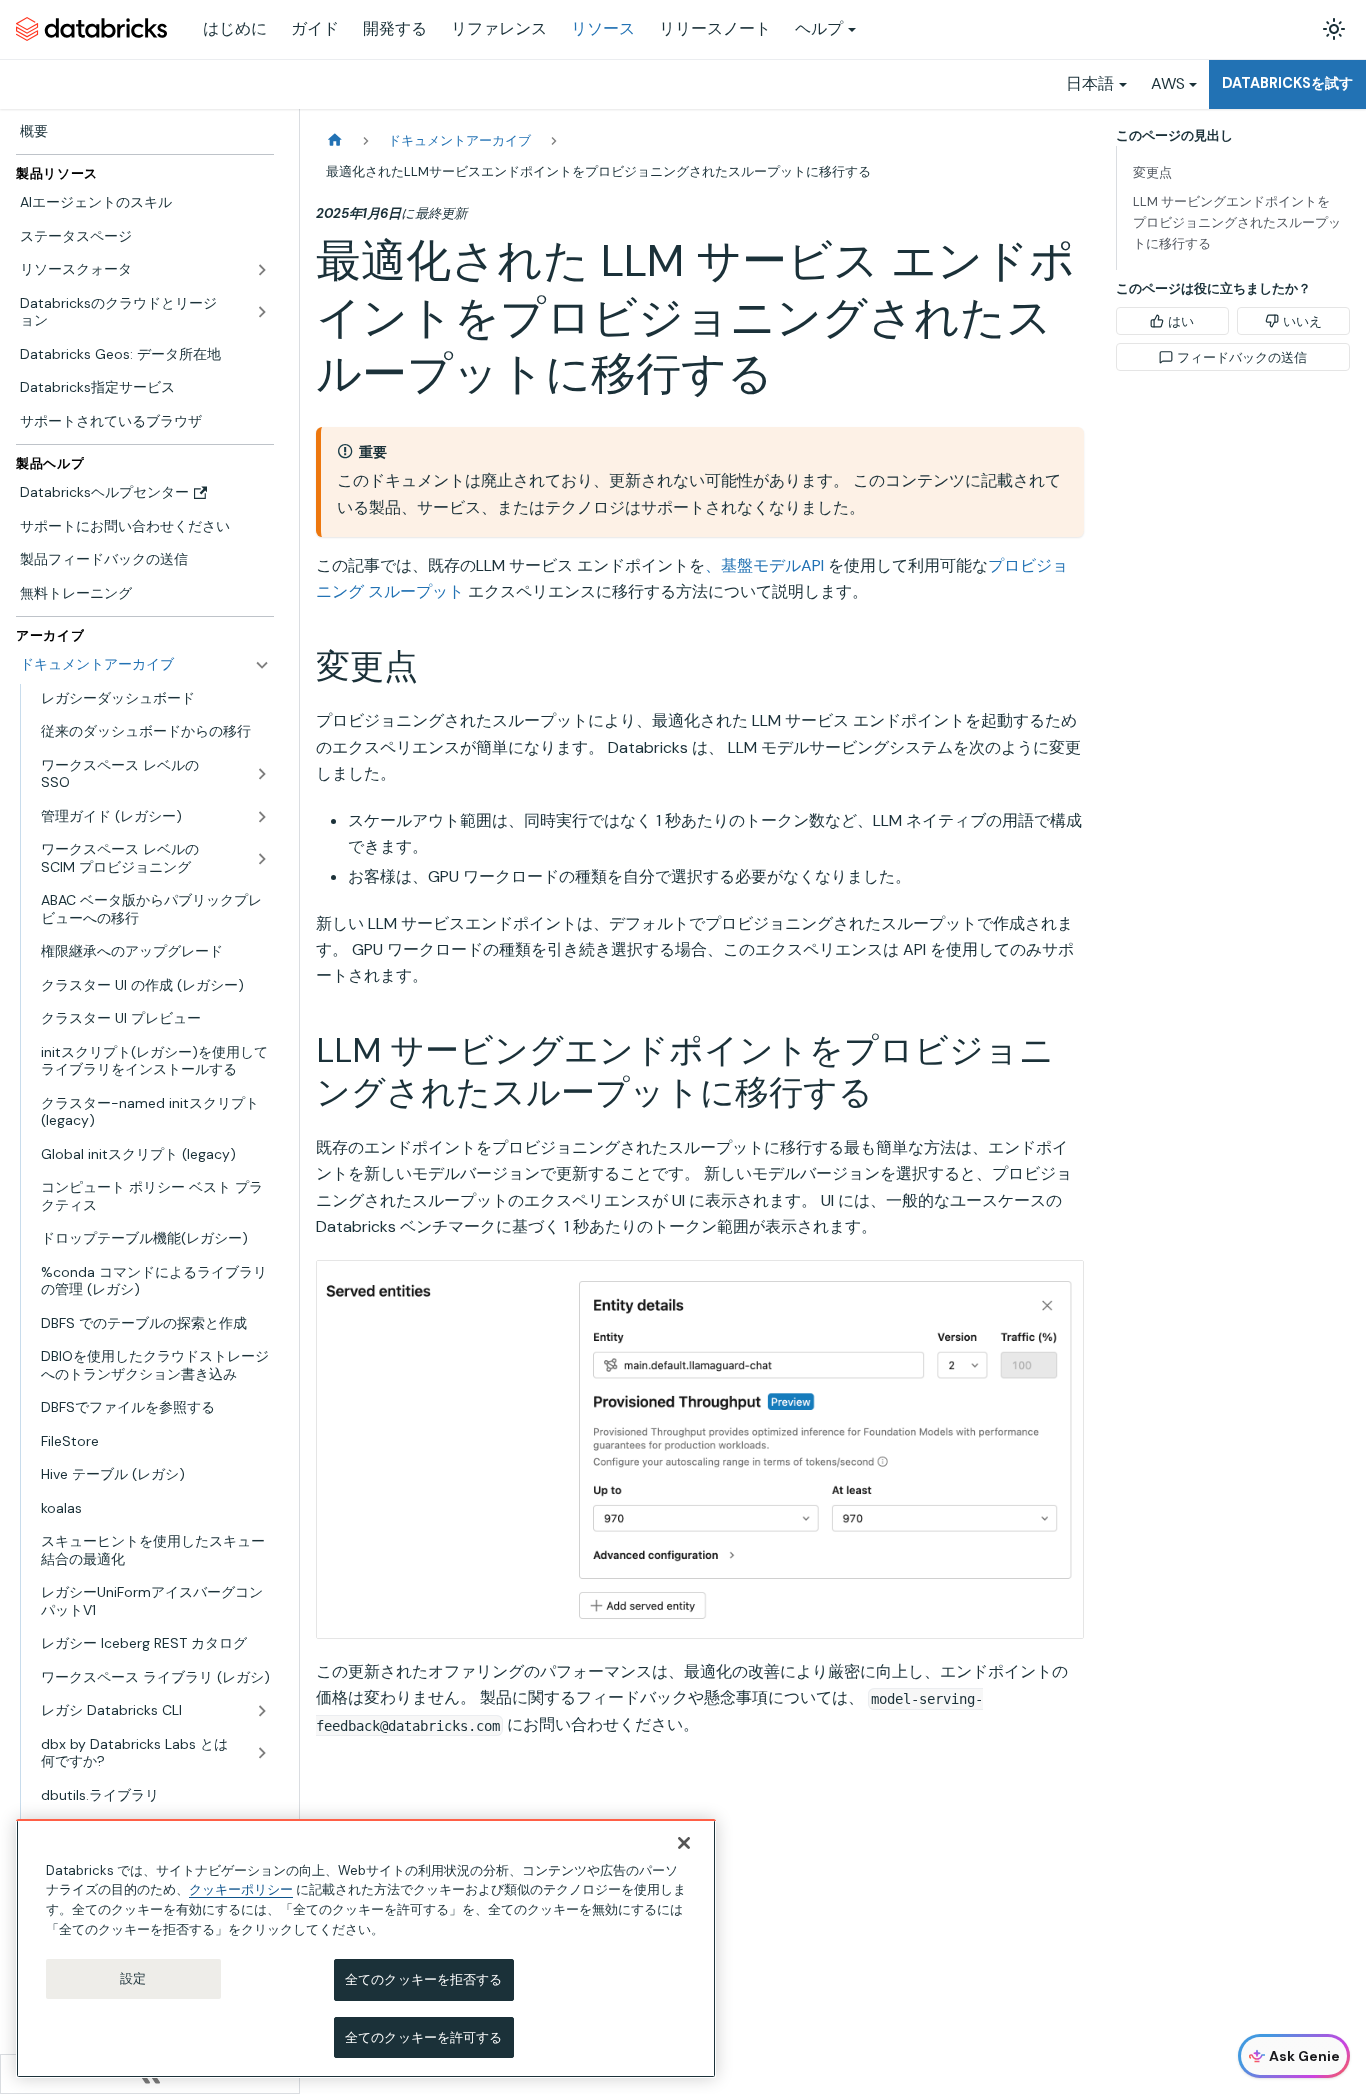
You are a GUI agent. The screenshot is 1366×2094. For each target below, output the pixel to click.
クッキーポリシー (241, 1889)
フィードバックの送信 (1242, 357)
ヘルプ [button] (819, 28)
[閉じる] (684, 1843)
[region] (366, 1948)
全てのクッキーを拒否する (424, 1979)
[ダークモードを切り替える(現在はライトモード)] (1334, 29)
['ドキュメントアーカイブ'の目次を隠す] (262, 665)
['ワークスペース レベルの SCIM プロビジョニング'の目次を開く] (262, 858)
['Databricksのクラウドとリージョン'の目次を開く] (262, 312)
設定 (133, 1978)
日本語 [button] (1090, 83)
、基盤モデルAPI (764, 565)
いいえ (1302, 321)
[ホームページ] (335, 140)
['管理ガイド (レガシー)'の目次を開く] (262, 817)
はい (1181, 321)
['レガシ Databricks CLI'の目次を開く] (262, 1711)
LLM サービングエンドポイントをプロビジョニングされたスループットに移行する (1237, 222)
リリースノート (715, 28)
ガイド (315, 28)
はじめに (235, 28)
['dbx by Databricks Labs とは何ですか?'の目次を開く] (262, 1753)
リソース (603, 28)
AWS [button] (1168, 83)
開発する (395, 28)
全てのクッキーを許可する (424, 2036)
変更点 (1152, 172)
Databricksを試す (1287, 83)
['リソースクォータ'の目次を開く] (262, 270)
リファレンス (499, 28)
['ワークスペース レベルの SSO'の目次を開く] (262, 774)
